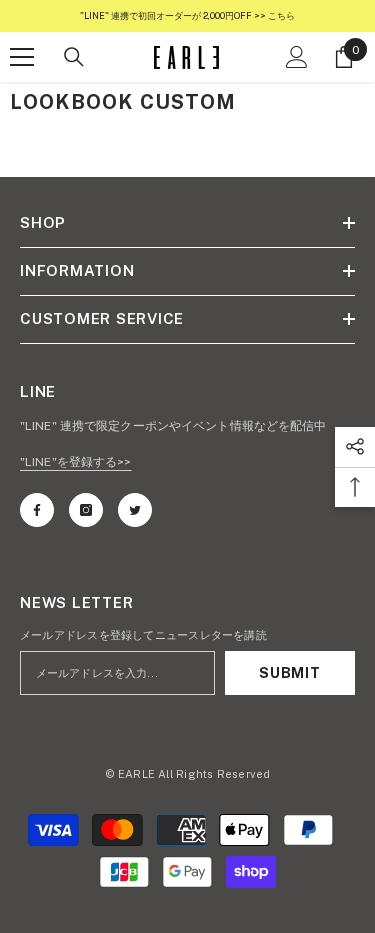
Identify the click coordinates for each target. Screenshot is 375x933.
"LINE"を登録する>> (76, 462)
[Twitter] (135, 510)
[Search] (74, 57)
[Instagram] (86, 510)
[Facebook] (37, 510)
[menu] (22, 57)
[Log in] (297, 57)
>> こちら (273, 15)
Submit (289, 673)
